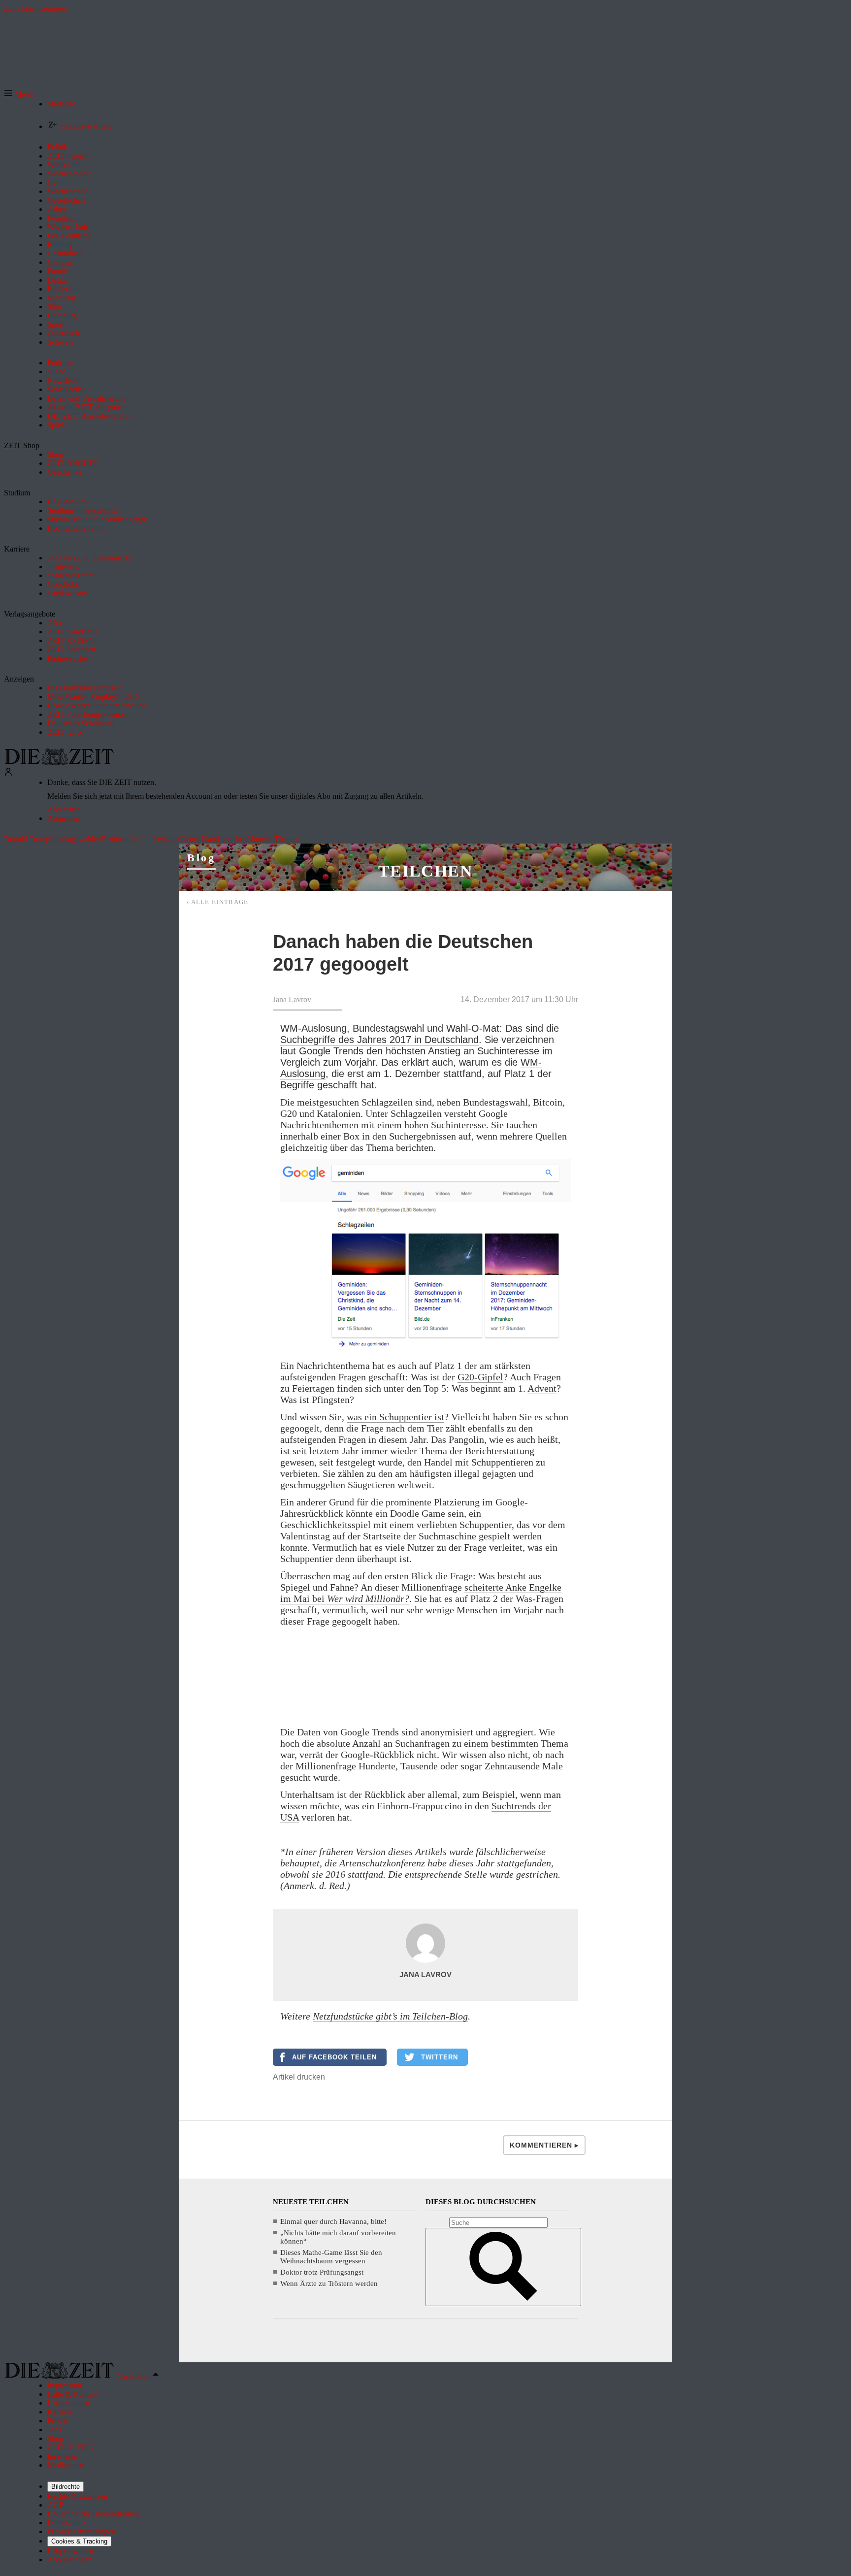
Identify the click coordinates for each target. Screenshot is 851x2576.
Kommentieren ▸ (544, 2145)
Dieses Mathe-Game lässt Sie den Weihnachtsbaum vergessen (331, 2257)
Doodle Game (418, 1513)
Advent (542, 1388)
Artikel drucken (299, 2077)
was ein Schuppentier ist (395, 1417)
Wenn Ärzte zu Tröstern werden (329, 2283)
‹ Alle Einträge (218, 902)
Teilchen (425, 871)
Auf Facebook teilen (334, 2057)
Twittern (440, 2057)
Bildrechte (65, 2487)
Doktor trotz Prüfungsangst (322, 2272)
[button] (18, 95)
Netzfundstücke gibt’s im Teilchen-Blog (390, 2016)
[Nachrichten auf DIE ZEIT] (59, 763)
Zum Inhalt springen (35, 8)
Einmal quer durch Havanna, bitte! (333, 2221)
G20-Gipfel (480, 1377)
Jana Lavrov (292, 999)
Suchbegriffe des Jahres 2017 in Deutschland (379, 1040)
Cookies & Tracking (79, 2541)
